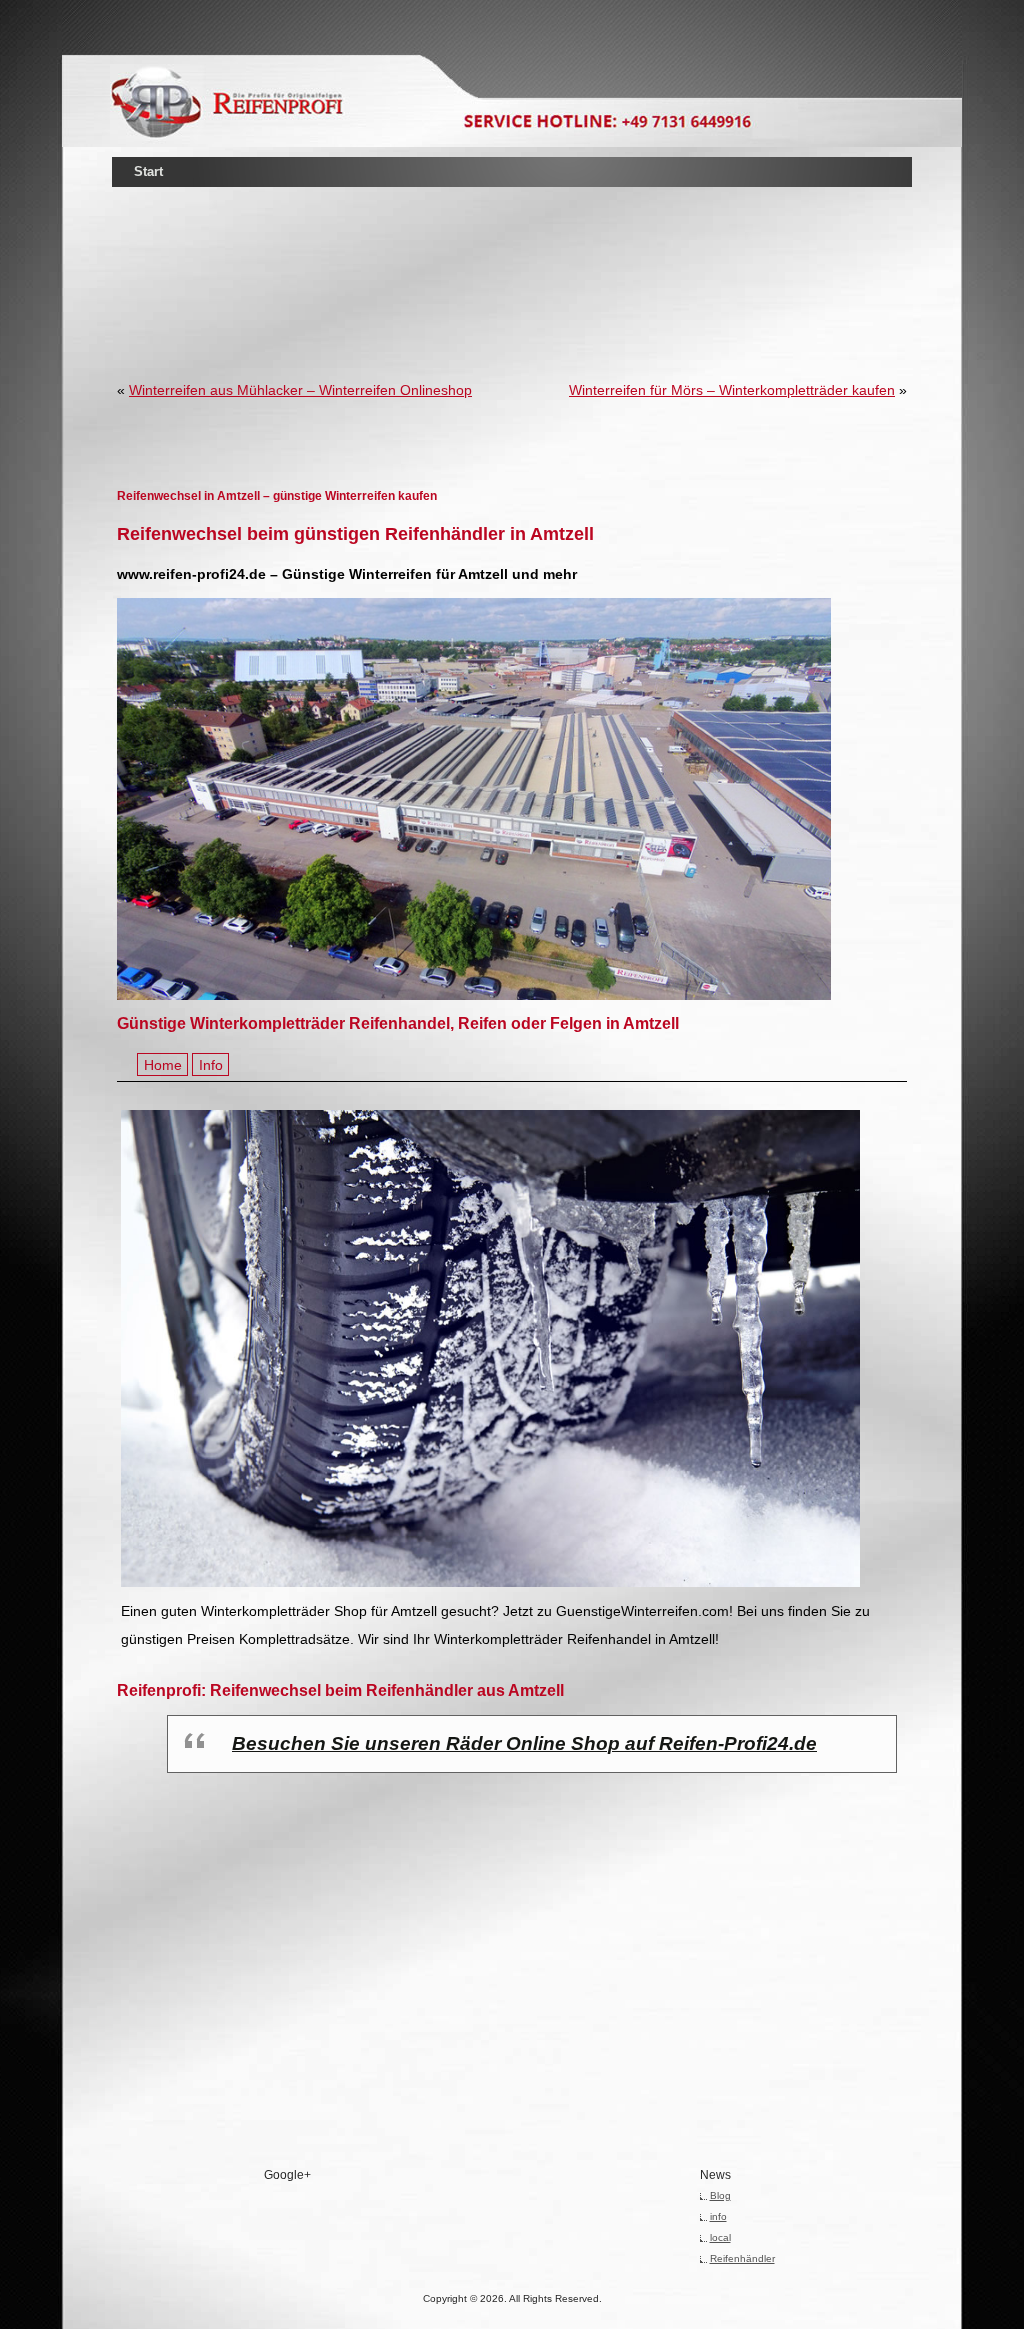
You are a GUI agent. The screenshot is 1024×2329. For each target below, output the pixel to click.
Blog (720, 2195)
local (720, 2237)
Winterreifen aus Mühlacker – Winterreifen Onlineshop (300, 390)
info (718, 2216)
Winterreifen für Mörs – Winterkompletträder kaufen (732, 390)
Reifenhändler (742, 2258)
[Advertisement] (512, 254)
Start (148, 171)
